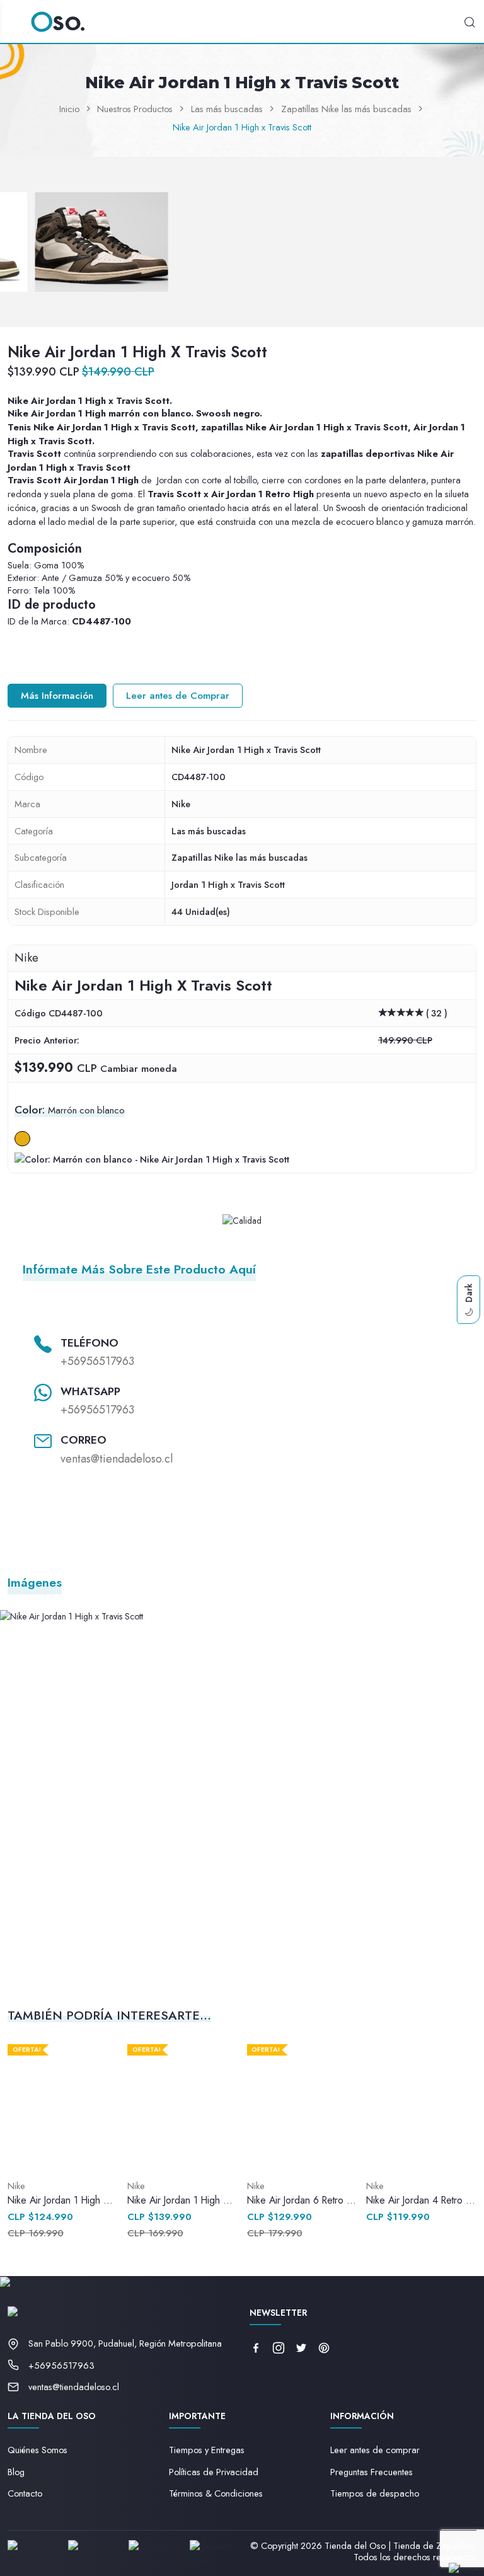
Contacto (25, 2493)
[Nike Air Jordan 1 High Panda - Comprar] (63, 2105)
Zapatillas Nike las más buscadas (346, 109)
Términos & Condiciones (216, 2493)
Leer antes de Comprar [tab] (178, 696)
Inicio (69, 109)
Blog (16, 2472)
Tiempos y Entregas (207, 2450)
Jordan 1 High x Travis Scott (228, 884)
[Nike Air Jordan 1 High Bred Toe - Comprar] (182, 2105)
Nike (181, 804)
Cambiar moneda (139, 1069)
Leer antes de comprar (375, 2450)
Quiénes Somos (37, 2450)
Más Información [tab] (57, 696)
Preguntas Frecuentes (372, 2472)
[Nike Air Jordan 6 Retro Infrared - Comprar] (302, 2105)
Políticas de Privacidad (214, 2472)
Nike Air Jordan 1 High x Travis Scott (242, 127)
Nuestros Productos (135, 109)
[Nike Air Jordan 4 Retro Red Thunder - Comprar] (421, 2105)
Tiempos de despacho (375, 2493)
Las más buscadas (227, 109)
